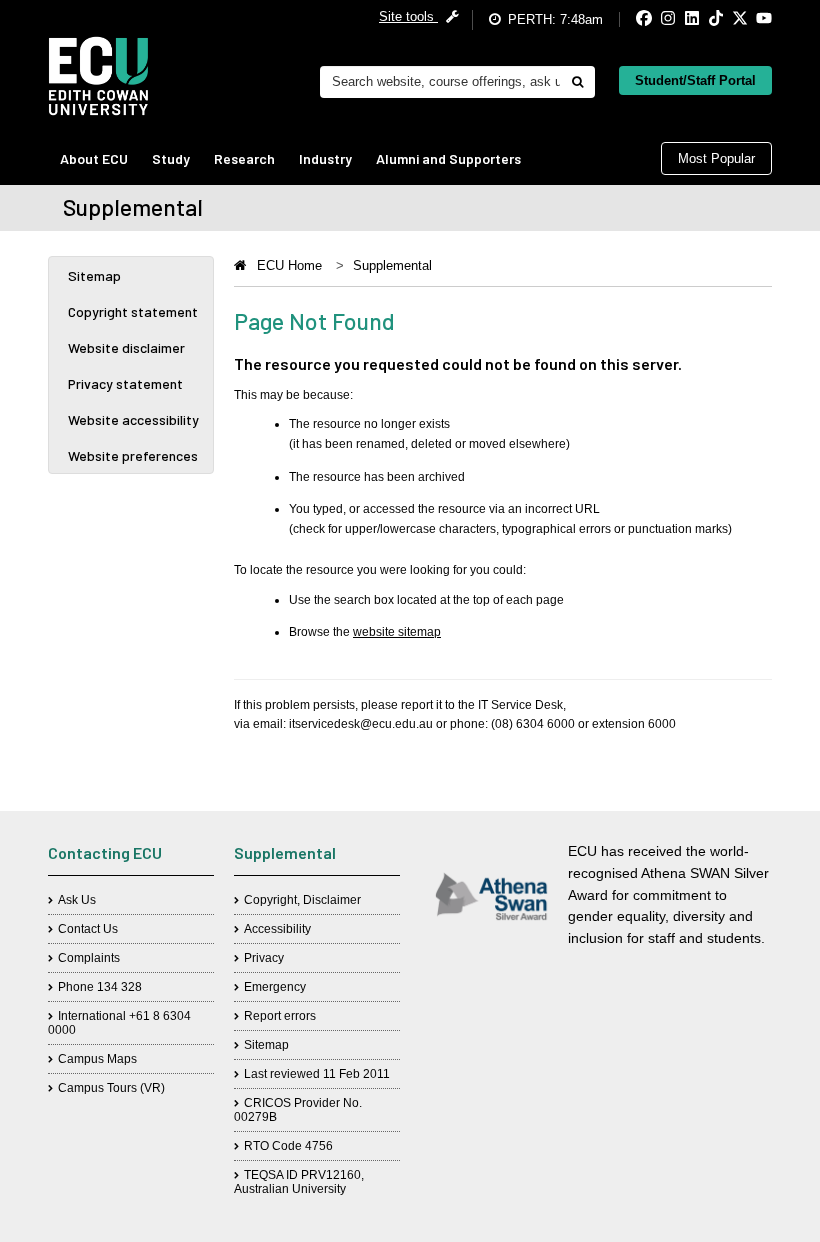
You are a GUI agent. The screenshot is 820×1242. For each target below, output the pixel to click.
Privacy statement (125, 383)
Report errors (280, 1016)
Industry (325, 158)
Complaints (89, 958)
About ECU (94, 158)
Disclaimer (332, 900)
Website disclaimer (126, 347)
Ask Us (77, 900)
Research (244, 158)
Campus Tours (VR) (111, 1088)
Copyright (270, 900)
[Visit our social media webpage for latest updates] (627, 19)
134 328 (119, 987)
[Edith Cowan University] (98, 76)
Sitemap (94, 275)
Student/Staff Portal (695, 80)
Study (171, 158)
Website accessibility (133, 419)
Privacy (264, 958)
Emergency (275, 987)
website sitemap (397, 632)
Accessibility (277, 929)
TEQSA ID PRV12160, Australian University (299, 1182)
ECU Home (289, 265)
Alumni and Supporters (448, 158)
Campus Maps (97, 1059)
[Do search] (577, 82)
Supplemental (392, 265)
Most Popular (716, 158)
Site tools (408, 16)
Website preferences (133, 455)
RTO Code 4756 (288, 1146)
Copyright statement (133, 311)
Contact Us (88, 929)
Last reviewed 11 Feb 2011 (317, 1074)
